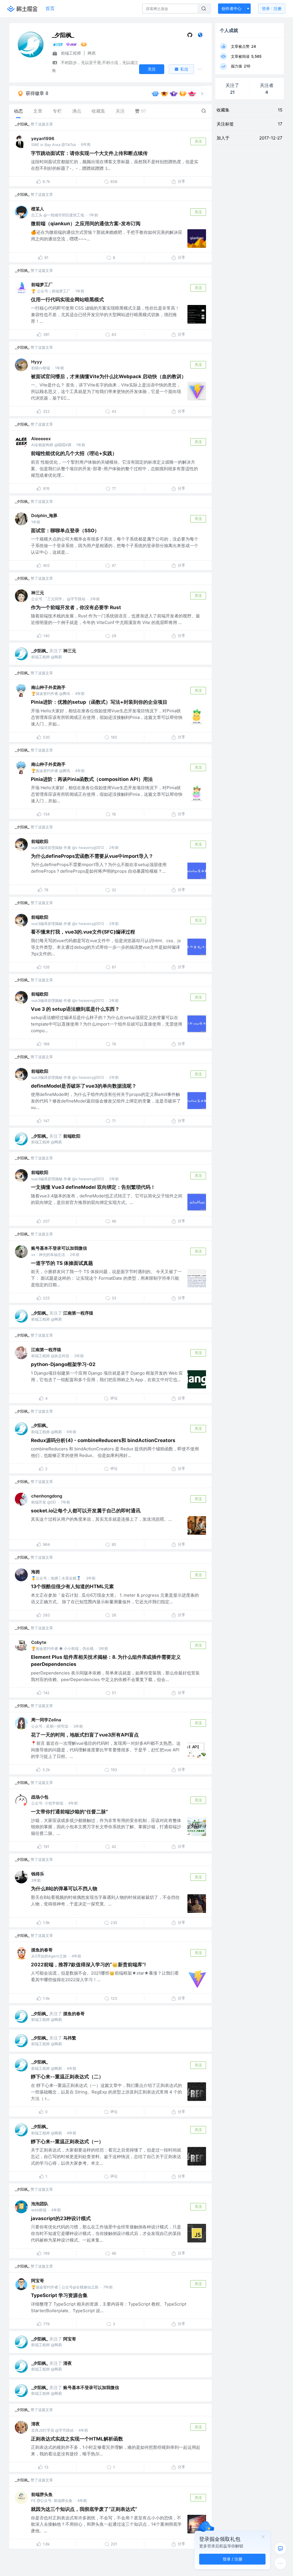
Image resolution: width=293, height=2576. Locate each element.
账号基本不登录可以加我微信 (59, 1248)
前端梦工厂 (42, 285)
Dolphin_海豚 (44, 516)
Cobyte (39, 1642)
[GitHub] (190, 36)
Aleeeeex (41, 439)
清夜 (68, 2363)
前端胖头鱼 (42, 2494)
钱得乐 (38, 1874)
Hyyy (37, 362)
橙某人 (38, 209)
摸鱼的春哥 (42, 1950)
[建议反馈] (280, 2549)
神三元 (38, 593)
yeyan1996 (43, 138)
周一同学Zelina (46, 1720)
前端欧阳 (40, 841)
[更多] (280, 2563)
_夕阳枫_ (22, 124)
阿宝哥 (38, 2281)
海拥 (35, 1572)
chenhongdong (47, 1496)
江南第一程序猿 (78, 1313)
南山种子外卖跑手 (48, 687)
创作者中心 (231, 8)
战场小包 (40, 1797)
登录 (272, 8)
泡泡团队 (40, 2204)
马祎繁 (70, 2038)
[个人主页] (200, 36)
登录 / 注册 (232, 2559)
